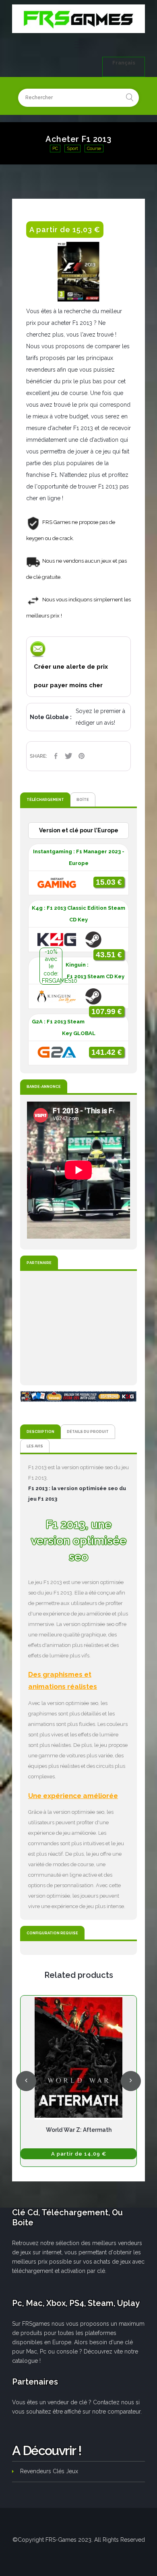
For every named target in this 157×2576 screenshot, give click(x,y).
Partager (56, 756)
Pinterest (81, 756)
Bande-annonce (44, 1086)
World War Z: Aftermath (79, 2130)
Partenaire (39, 1263)
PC (55, 149)
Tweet (68, 756)
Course (94, 149)
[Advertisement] (78, 1328)
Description (40, 1431)
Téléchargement (45, 799)
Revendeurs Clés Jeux (49, 2471)
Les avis (35, 1446)
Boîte (83, 799)
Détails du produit (88, 1431)
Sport (72, 149)
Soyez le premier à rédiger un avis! (100, 717)
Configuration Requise (52, 1933)
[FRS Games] (78, 19)
